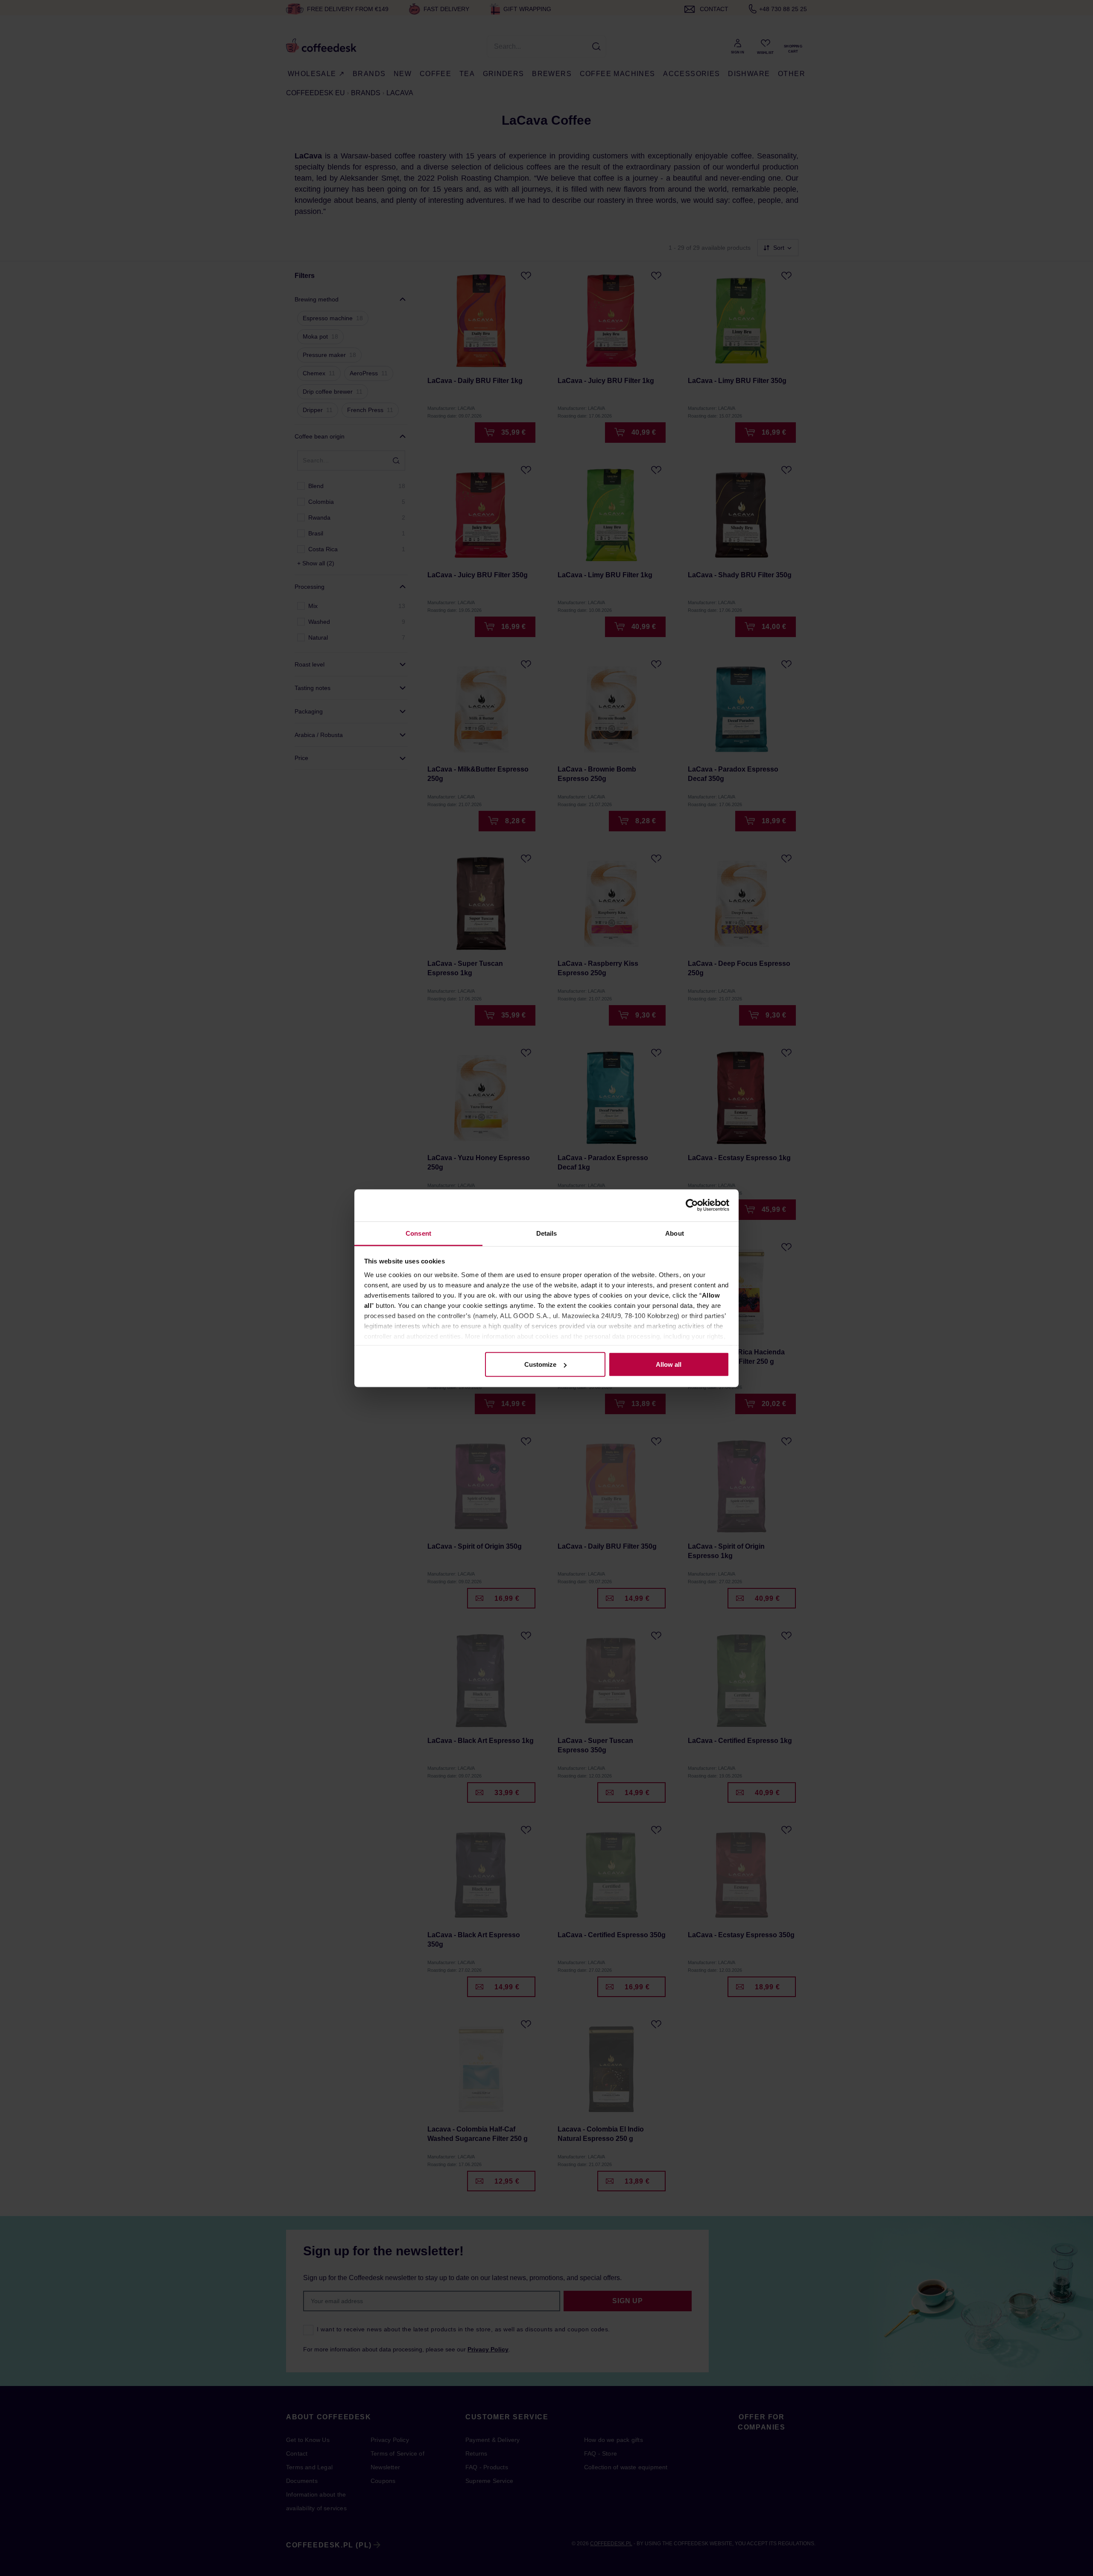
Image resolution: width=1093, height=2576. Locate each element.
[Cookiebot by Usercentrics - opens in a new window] (692, 1205)
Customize (540, 1364)
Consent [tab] (418, 1233)
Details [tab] (547, 1233)
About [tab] (675, 1233)
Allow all (669, 1364)
